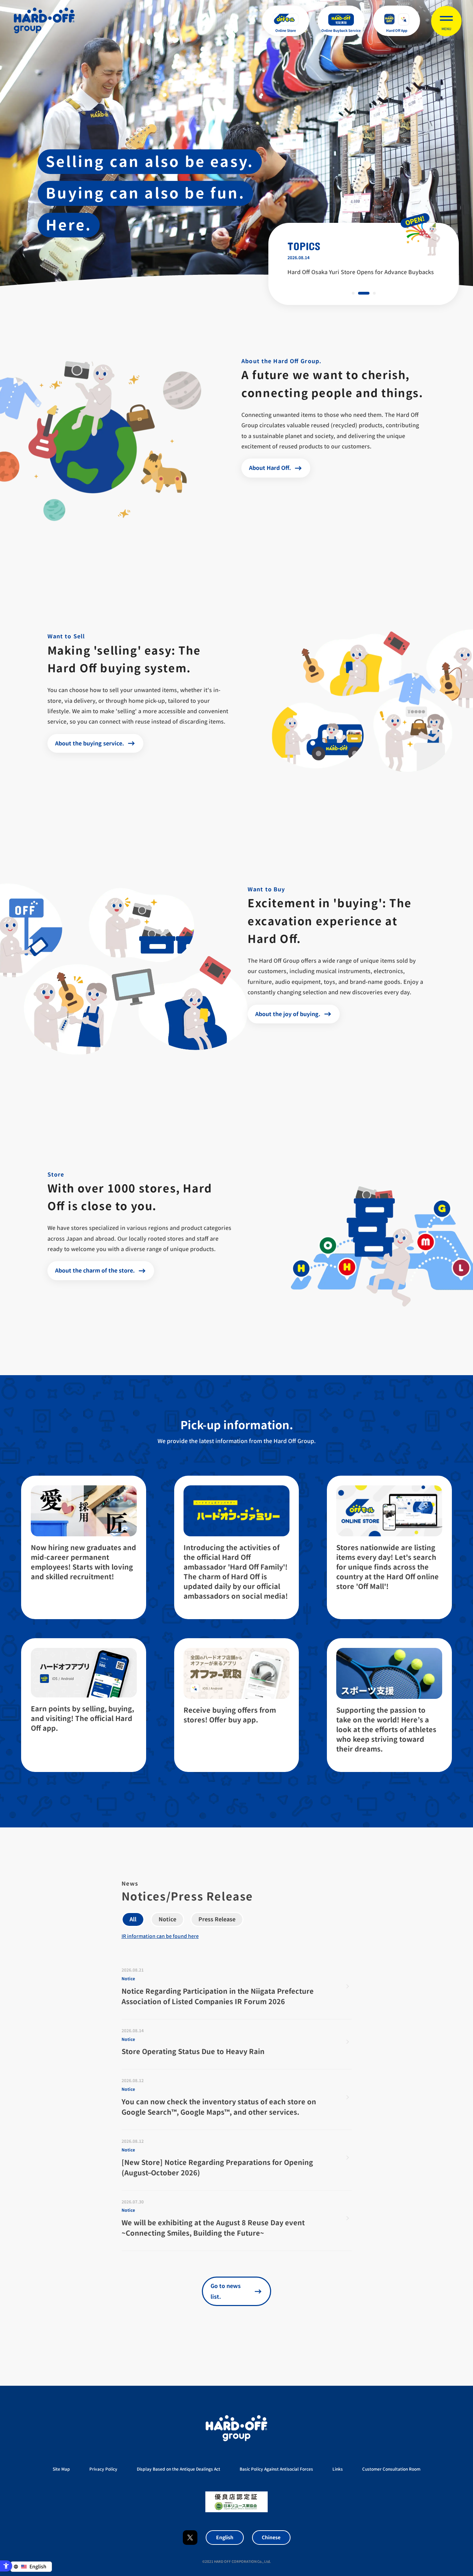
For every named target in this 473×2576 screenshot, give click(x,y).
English (225, 2537)
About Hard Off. (270, 468)
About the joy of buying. (288, 1014)
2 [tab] (364, 293)
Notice (167, 1919)
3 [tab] (374, 293)
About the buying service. (90, 743)
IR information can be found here (160, 1936)
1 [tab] (353, 293)
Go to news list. (226, 2291)
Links (338, 2469)
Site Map (61, 2469)
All (133, 1919)
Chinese (271, 2537)
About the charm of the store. (95, 1270)
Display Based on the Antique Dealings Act (179, 2469)
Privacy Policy (103, 2469)
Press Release (217, 1919)
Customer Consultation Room (391, 2469)
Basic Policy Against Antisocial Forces (276, 2469)
